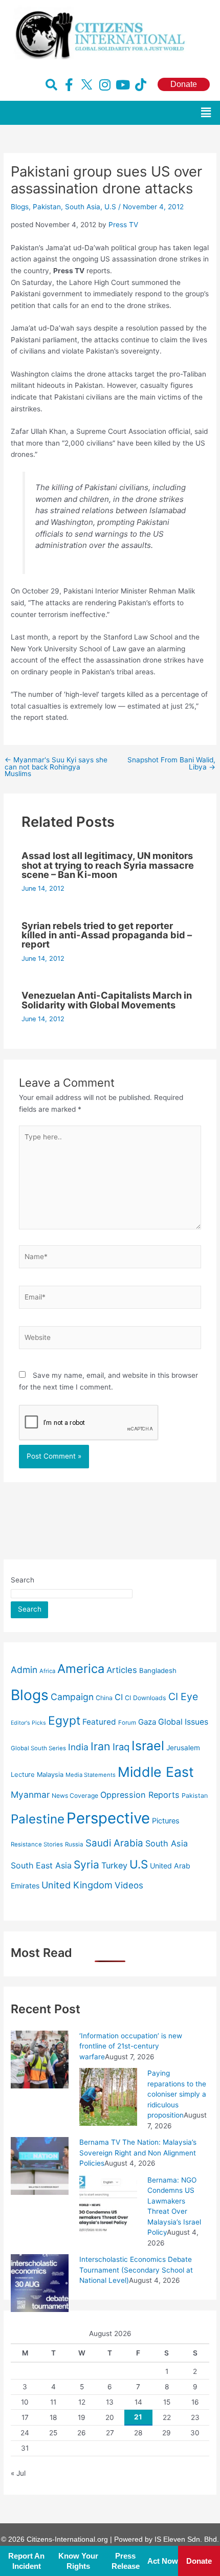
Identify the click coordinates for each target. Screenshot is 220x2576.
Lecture (23, 1775)
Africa (47, 1671)
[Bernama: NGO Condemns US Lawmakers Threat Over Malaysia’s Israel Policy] (108, 2203)
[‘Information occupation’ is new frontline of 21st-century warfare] (40, 2059)
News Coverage (75, 1796)
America (81, 1669)
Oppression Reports (140, 1795)
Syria (86, 1865)
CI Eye (183, 1697)
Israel (148, 1746)
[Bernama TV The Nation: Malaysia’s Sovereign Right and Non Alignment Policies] (40, 2165)
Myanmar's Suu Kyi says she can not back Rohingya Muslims (56, 767)
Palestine (38, 1819)
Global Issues (183, 1722)
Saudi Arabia (114, 1843)
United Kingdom (77, 1885)
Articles (122, 1670)
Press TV (123, 225)
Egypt (64, 1721)
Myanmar (30, 1795)
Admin (24, 1670)
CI (119, 1697)
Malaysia (50, 1775)
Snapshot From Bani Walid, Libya (171, 764)
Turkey (114, 1865)
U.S (110, 207)
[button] (206, 113)
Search (23, 1580)
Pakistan (47, 207)
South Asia (83, 207)
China (104, 1698)
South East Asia (41, 1865)
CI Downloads (146, 1698)
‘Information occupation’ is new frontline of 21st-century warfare (131, 2046)
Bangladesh (158, 1670)
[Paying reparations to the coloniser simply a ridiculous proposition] (108, 2096)
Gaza (147, 1722)
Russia (74, 1844)
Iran (101, 1746)
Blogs (20, 207)
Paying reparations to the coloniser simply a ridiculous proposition (177, 2094)
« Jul (18, 2473)
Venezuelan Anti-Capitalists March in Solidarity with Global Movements (107, 1000)
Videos (129, 1885)
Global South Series (38, 1748)
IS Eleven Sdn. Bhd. (187, 2539)
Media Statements (91, 1775)
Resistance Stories (37, 1844)
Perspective (108, 1818)
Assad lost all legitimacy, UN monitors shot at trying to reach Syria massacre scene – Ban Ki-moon (108, 865)
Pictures (166, 1821)
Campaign (72, 1697)
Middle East (156, 1772)
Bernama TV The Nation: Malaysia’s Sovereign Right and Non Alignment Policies (138, 2153)
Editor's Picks (28, 1723)
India (78, 1747)
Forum (127, 1723)
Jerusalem (183, 1748)
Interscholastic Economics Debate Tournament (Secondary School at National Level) (136, 2270)
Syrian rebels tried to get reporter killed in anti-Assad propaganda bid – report (107, 935)
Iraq (121, 1747)
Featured (99, 1722)
